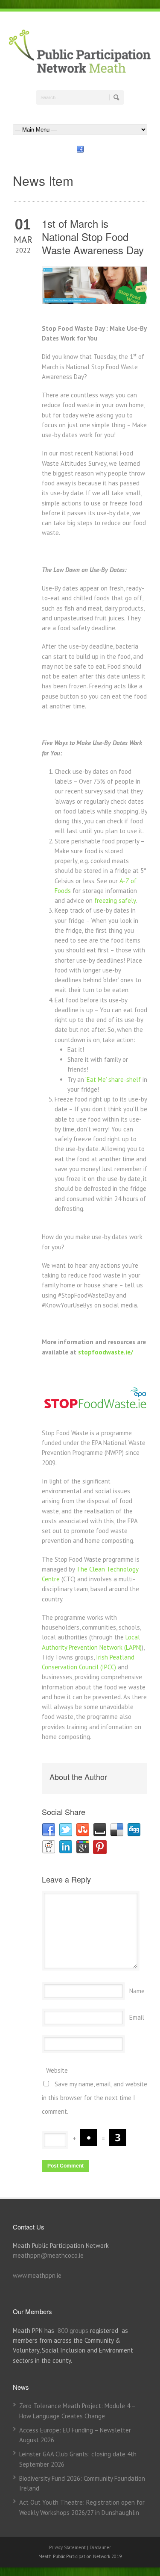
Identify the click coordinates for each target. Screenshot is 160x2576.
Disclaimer (100, 2547)
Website (57, 2070)
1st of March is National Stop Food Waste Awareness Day (93, 236)
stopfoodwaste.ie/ (106, 1352)
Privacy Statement (68, 2547)
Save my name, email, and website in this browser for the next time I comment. (95, 2098)
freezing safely (115, 900)
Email (137, 2017)
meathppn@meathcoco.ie (48, 2255)
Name (137, 1991)
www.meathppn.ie (37, 2275)
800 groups (73, 2331)
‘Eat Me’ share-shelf (113, 1079)
